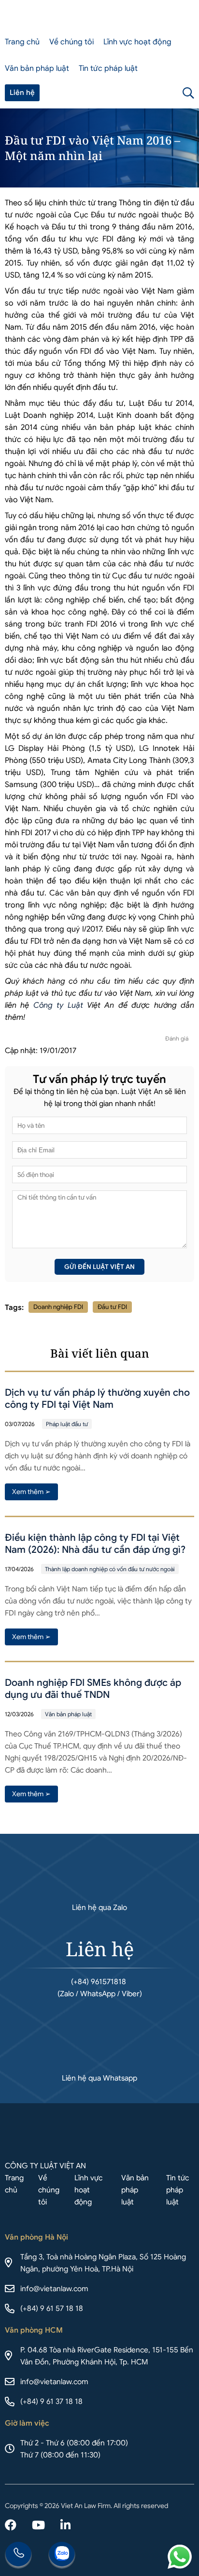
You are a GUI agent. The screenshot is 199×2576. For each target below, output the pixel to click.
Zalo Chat (62, 2555)
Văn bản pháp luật (37, 68)
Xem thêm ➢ (31, 1492)
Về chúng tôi (71, 42)
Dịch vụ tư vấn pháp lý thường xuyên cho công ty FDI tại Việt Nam (97, 1399)
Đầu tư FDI (112, 1307)
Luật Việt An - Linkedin (65, 2526)
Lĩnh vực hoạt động (137, 42)
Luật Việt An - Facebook (11, 2526)
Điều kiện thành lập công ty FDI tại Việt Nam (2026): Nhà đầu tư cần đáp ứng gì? (95, 1544)
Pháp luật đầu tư (67, 1424)
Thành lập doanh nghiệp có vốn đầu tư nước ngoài (110, 1569)
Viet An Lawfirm (143, 93)
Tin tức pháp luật (108, 68)
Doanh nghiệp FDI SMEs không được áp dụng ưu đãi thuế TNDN (93, 1689)
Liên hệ (22, 93)
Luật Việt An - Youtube (38, 2526)
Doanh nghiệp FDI (58, 1307)
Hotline (18, 2555)
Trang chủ (22, 42)
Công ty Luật (58, 1005)
